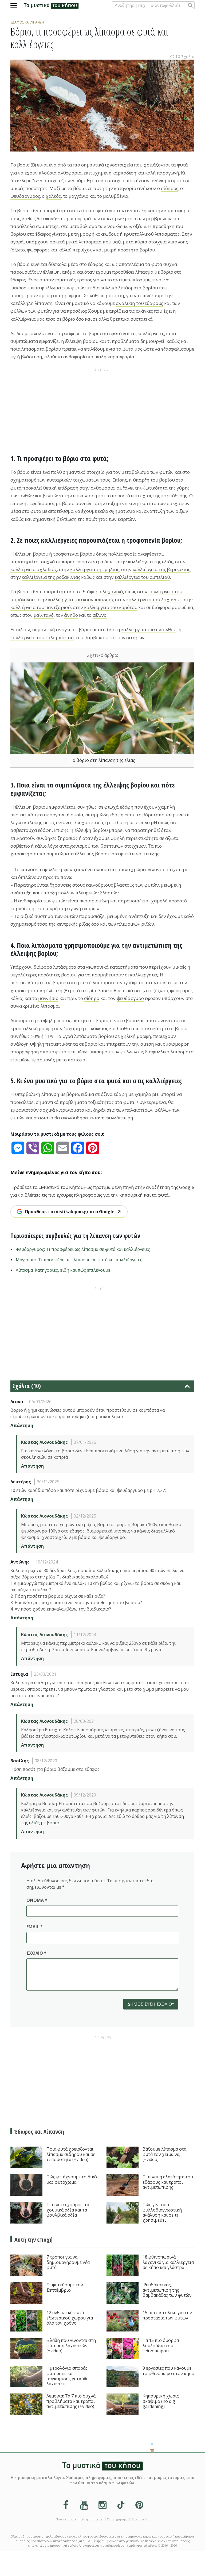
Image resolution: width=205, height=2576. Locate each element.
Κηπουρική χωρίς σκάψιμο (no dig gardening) (161, 2401)
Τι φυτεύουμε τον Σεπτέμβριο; (65, 2288)
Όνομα (37, 1900)
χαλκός (53, 196)
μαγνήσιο (48, 998)
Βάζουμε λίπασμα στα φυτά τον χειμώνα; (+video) (164, 2154)
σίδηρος (170, 188)
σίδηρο (92, 998)
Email (35, 1927)
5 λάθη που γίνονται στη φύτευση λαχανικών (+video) (71, 2346)
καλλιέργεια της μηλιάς (95, 569)
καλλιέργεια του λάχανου (153, 600)
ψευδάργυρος (25, 196)
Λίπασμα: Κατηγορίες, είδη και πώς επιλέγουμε (63, 1270)
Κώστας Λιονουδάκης (44, 1442)
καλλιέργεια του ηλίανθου (149, 629)
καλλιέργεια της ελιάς (151, 562)
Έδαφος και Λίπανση (27, 22)
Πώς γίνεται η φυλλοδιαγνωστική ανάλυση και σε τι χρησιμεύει (162, 2213)
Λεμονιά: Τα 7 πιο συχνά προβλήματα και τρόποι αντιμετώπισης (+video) (71, 2401)
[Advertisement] (102, 411)
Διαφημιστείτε (92, 2519)
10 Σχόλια (185, 56)
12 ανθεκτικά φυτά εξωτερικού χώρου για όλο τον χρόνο (70, 2318)
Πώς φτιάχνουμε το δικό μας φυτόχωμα (72, 2180)
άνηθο (71, 615)
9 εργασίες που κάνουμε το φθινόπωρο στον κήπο (168, 2371)
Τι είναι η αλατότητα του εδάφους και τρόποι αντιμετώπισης (168, 2182)
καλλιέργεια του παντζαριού (41, 607)
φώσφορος (38, 250)
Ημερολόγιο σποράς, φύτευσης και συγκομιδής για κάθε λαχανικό (68, 2376)
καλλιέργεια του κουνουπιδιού (81, 600)
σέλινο (100, 615)
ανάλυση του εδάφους (139, 303)
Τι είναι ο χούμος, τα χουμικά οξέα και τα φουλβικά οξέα (68, 2210)
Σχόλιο (36, 1953)
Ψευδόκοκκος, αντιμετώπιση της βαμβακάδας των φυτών (167, 2290)
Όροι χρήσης (117, 2519)
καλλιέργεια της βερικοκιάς (161, 569)
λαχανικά (113, 591)
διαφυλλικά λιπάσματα (117, 288)
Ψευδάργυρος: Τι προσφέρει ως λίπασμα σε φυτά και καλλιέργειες (83, 1249)
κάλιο (64, 250)
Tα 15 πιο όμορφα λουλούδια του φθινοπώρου (161, 2346)
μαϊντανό (44, 615)
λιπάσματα (90, 242)
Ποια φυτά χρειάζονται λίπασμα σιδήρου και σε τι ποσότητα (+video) (71, 2154)
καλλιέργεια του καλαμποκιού (42, 637)
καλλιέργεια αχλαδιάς (34, 569)
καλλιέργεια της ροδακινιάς (51, 577)
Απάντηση (22, 1425)
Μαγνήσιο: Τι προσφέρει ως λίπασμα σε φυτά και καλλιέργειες (79, 1260)
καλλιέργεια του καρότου (111, 607)
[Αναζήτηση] (190, 5)
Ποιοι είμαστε (66, 2519)
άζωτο (18, 250)
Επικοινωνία (140, 2519)
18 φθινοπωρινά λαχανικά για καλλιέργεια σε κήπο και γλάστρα (168, 2262)
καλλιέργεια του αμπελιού (142, 577)
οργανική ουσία (66, 815)
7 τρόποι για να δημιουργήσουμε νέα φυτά (68, 2262)
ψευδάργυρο (130, 998)
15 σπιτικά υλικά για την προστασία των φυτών (167, 2315)
